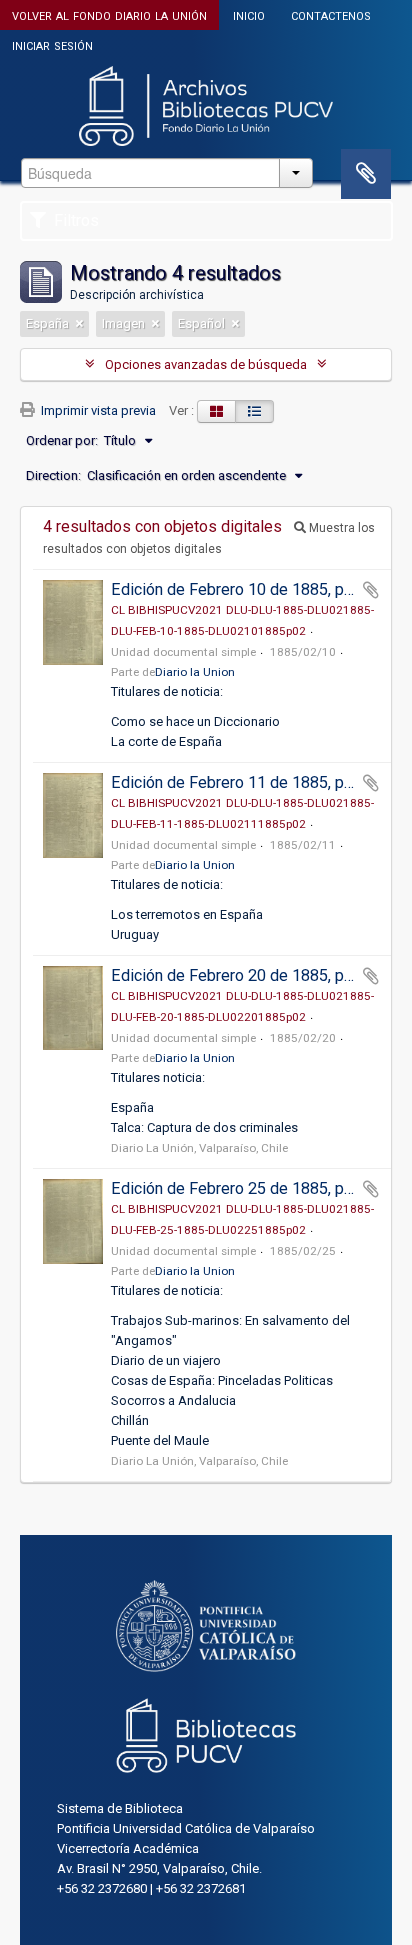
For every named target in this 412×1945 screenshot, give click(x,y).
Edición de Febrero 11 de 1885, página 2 (252, 782)
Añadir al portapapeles (371, 590)
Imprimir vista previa (97, 410)
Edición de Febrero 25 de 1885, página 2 (252, 1188)
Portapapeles (366, 174)
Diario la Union (195, 672)
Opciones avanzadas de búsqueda (206, 364)
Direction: (53, 475)
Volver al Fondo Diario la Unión (109, 14)
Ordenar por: (62, 440)
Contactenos (331, 14)
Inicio (249, 14)
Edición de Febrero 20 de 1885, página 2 (252, 975)
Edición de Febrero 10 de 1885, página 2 (252, 589)
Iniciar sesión (52, 44)
